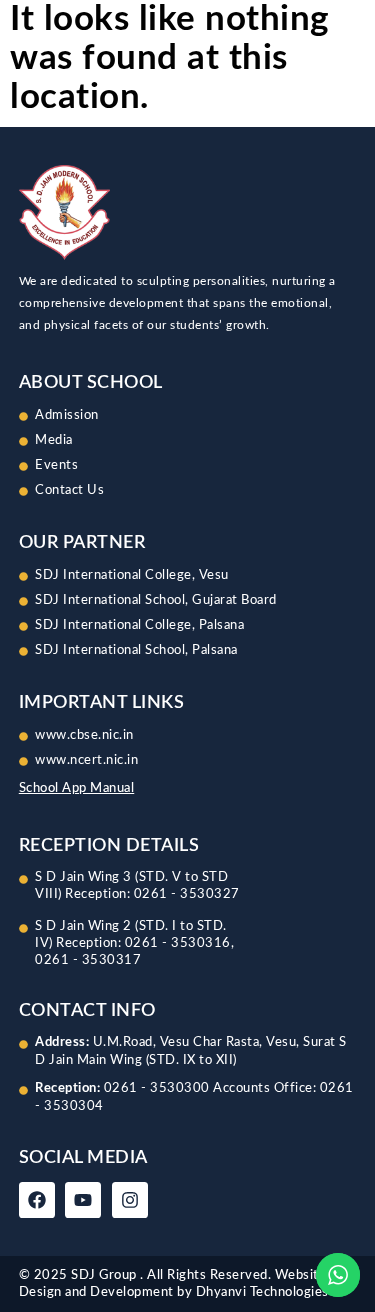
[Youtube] (83, 1200)
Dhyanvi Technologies (262, 1292)
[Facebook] (37, 1200)
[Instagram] (130, 1200)
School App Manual (77, 788)
